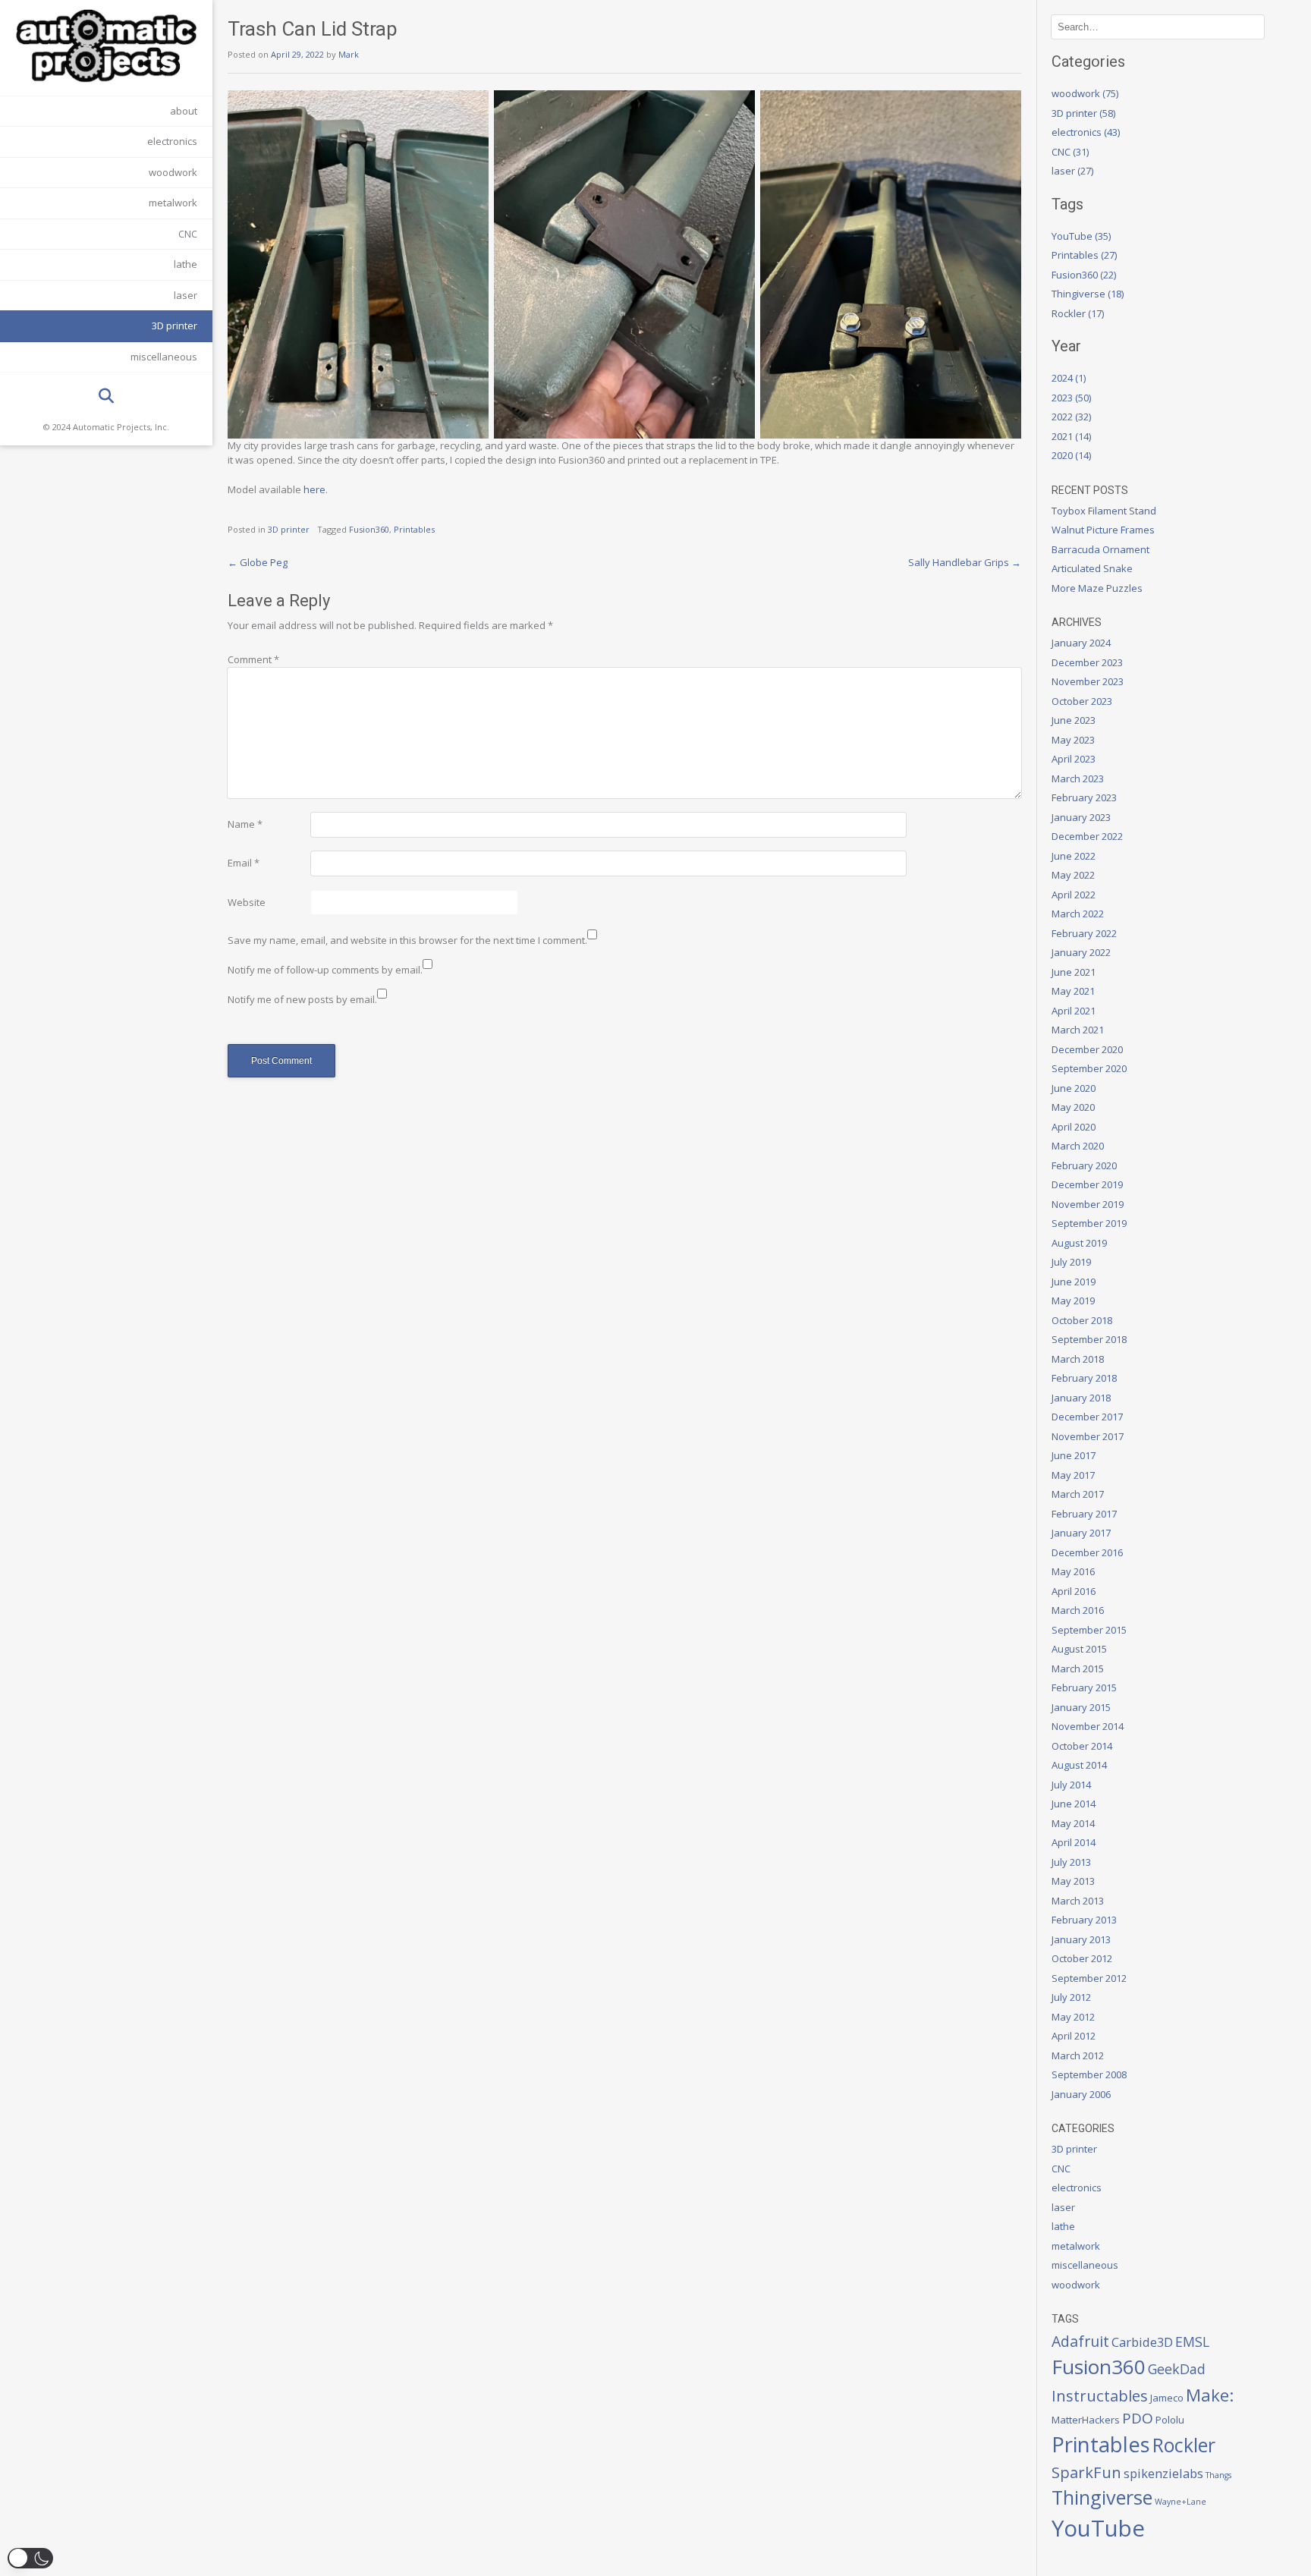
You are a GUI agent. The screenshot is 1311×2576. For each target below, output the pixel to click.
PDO (1138, 2418)
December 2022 (1087, 836)
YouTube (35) (1081, 236)
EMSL (1192, 2342)
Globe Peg (258, 562)
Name (245, 824)
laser (185, 295)
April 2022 (1074, 895)
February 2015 (1084, 1687)
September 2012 (1089, 1978)
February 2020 (1084, 1165)
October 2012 (1082, 1958)
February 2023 (1084, 797)
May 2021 (1073, 991)
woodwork (173, 172)
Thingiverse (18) (1088, 294)
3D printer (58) (1083, 113)
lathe (185, 264)
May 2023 (1073, 740)
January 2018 (1081, 1398)
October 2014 (1082, 1746)
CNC (188, 234)
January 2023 (1081, 817)
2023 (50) (1071, 398)
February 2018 (1084, 1378)
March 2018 (1078, 1359)
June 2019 (1074, 1282)
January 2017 (1081, 1533)
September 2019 (1089, 1223)
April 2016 (1074, 1591)
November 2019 (1088, 1204)
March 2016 (1078, 1610)
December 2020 (1087, 1049)
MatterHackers (1086, 2420)
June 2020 (1074, 1088)
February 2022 (1084, 933)
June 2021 (1074, 972)
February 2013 (1084, 1920)
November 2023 (1088, 681)
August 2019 (1079, 1243)
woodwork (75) (1085, 93)
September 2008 (1089, 2074)
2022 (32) (1071, 417)
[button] (30, 2558)
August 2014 (1079, 1765)
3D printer (174, 326)
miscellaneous (164, 357)
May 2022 (1073, 875)
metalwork (173, 203)
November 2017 (1088, 1436)
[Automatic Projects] (106, 46)
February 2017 (1084, 1514)
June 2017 (1074, 1455)
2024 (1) (1069, 378)
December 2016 (1087, 1552)
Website (247, 902)
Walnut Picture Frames (1103, 530)
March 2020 (1078, 1146)
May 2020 (1073, 1107)
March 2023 (1078, 778)
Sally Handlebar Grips (965, 562)
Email (244, 863)
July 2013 (1071, 1862)
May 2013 (1073, 1881)
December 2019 (1087, 1184)
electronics (172, 141)
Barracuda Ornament (1100, 549)
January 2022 (1081, 952)
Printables (414, 529)
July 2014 (1071, 1785)
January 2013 (1081, 1939)
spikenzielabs (1163, 2473)
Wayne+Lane (1181, 2502)
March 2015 (1078, 1669)
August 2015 (1079, 1649)
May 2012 (1073, 2017)
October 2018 (1082, 1320)
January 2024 (1081, 643)
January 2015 (1081, 1707)
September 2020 (1089, 1068)
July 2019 (1071, 1262)
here (314, 489)
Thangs (1218, 2475)
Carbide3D (1142, 2342)
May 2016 (1073, 1571)
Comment (253, 659)
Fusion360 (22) (1084, 275)
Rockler (1184, 2445)
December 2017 (1087, 1417)
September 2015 (1089, 1630)
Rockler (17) (1078, 313)
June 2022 (1074, 856)
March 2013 (1078, 1901)
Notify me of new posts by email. (302, 999)
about (184, 111)
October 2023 (1082, 701)
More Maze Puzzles (1097, 588)
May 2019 (1073, 1301)
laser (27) (1072, 171)
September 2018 (1089, 1339)
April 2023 (1074, 759)
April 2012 (1074, 2036)
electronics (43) (1086, 132)
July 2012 (1071, 1997)
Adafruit (1080, 2341)
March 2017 (1078, 1494)
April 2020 (1074, 1127)
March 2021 (1078, 1030)
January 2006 (1081, 2094)
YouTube (1098, 2528)
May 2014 (1073, 1823)
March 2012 (1078, 2055)
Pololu (1170, 2420)
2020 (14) (1071, 455)
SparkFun (1086, 2472)
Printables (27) (1084, 255)
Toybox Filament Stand (1104, 511)
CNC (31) (1070, 152)
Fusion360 (369, 529)
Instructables (1100, 2395)
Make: (1210, 2395)
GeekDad (1177, 2369)
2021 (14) (1071, 436)
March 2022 (1078, 914)
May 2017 (1073, 1475)
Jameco (1167, 2398)
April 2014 (1074, 1842)
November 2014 (1088, 1726)
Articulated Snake (1092, 568)
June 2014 (1074, 1804)
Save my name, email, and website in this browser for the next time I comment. (407, 940)
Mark (349, 54)
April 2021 (1074, 1011)
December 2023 (1087, 662)
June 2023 (1074, 720)
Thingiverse (1102, 2497)
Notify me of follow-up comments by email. (325, 970)
